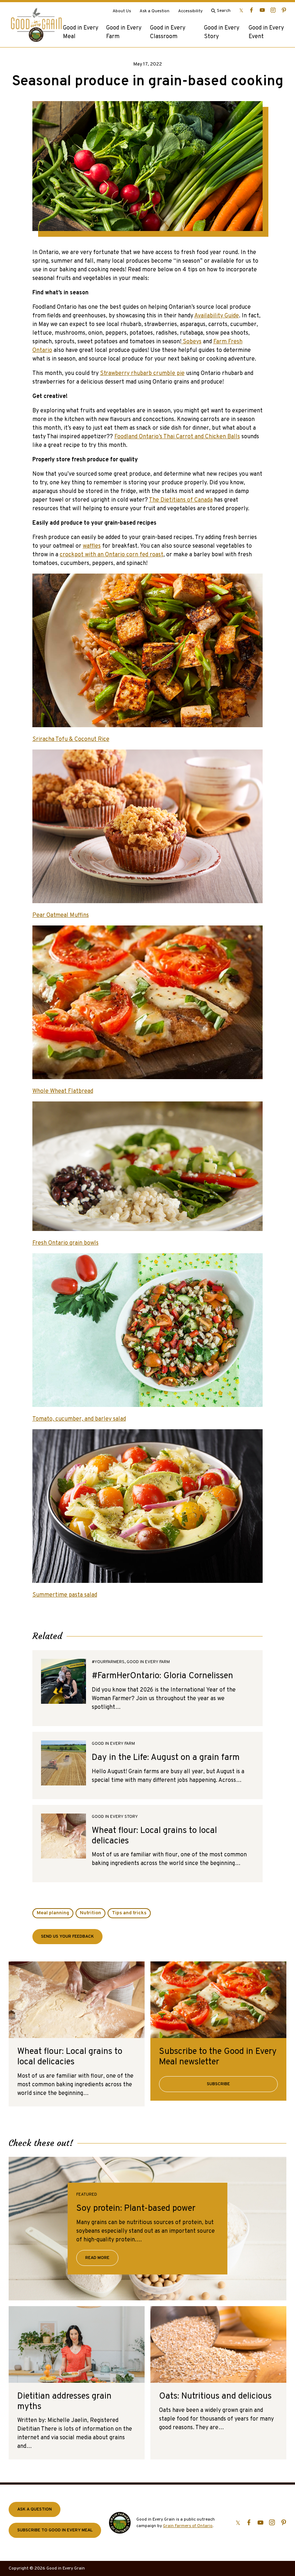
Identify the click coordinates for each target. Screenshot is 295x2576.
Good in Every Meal (81, 32)
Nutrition (90, 1913)
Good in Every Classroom (168, 32)
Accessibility (190, 11)
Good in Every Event (266, 32)
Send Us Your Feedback (67, 1937)
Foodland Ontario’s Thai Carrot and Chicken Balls (177, 437)
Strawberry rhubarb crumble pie (142, 374)
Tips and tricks (129, 1913)
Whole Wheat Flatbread (63, 1091)
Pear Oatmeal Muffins (61, 915)
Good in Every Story (222, 32)
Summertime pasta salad (65, 1595)
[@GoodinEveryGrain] (273, 10)
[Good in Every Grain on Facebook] (251, 10)
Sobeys (191, 342)
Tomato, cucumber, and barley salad (79, 1419)
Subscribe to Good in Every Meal (55, 2530)
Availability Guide (217, 316)
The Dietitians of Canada (181, 500)
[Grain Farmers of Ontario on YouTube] (262, 10)
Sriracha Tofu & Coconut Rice (71, 739)
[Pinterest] (284, 10)
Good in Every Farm (124, 32)
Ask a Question (155, 11)
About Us (122, 11)
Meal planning (53, 1913)
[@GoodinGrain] (241, 10)
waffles (92, 546)
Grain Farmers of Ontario (188, 2526)
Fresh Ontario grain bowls (65, 1243)
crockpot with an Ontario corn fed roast (112, 555)
